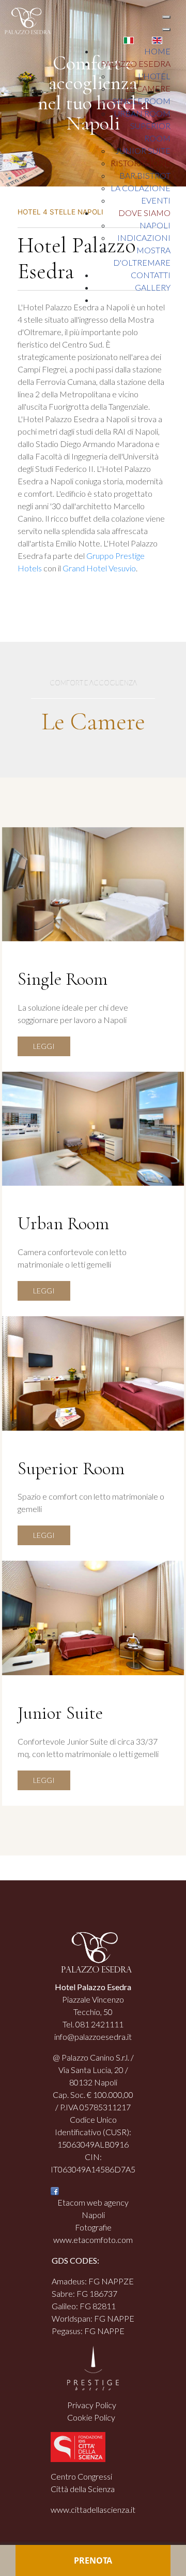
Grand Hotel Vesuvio (99, 568)
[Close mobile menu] (166, 30)
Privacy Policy (92, 2405)
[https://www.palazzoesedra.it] (25, 20)
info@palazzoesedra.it (93, 2037)
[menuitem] (157, 51)
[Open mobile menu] (166, 17)
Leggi (44, 1046)
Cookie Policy (91, 2417)
